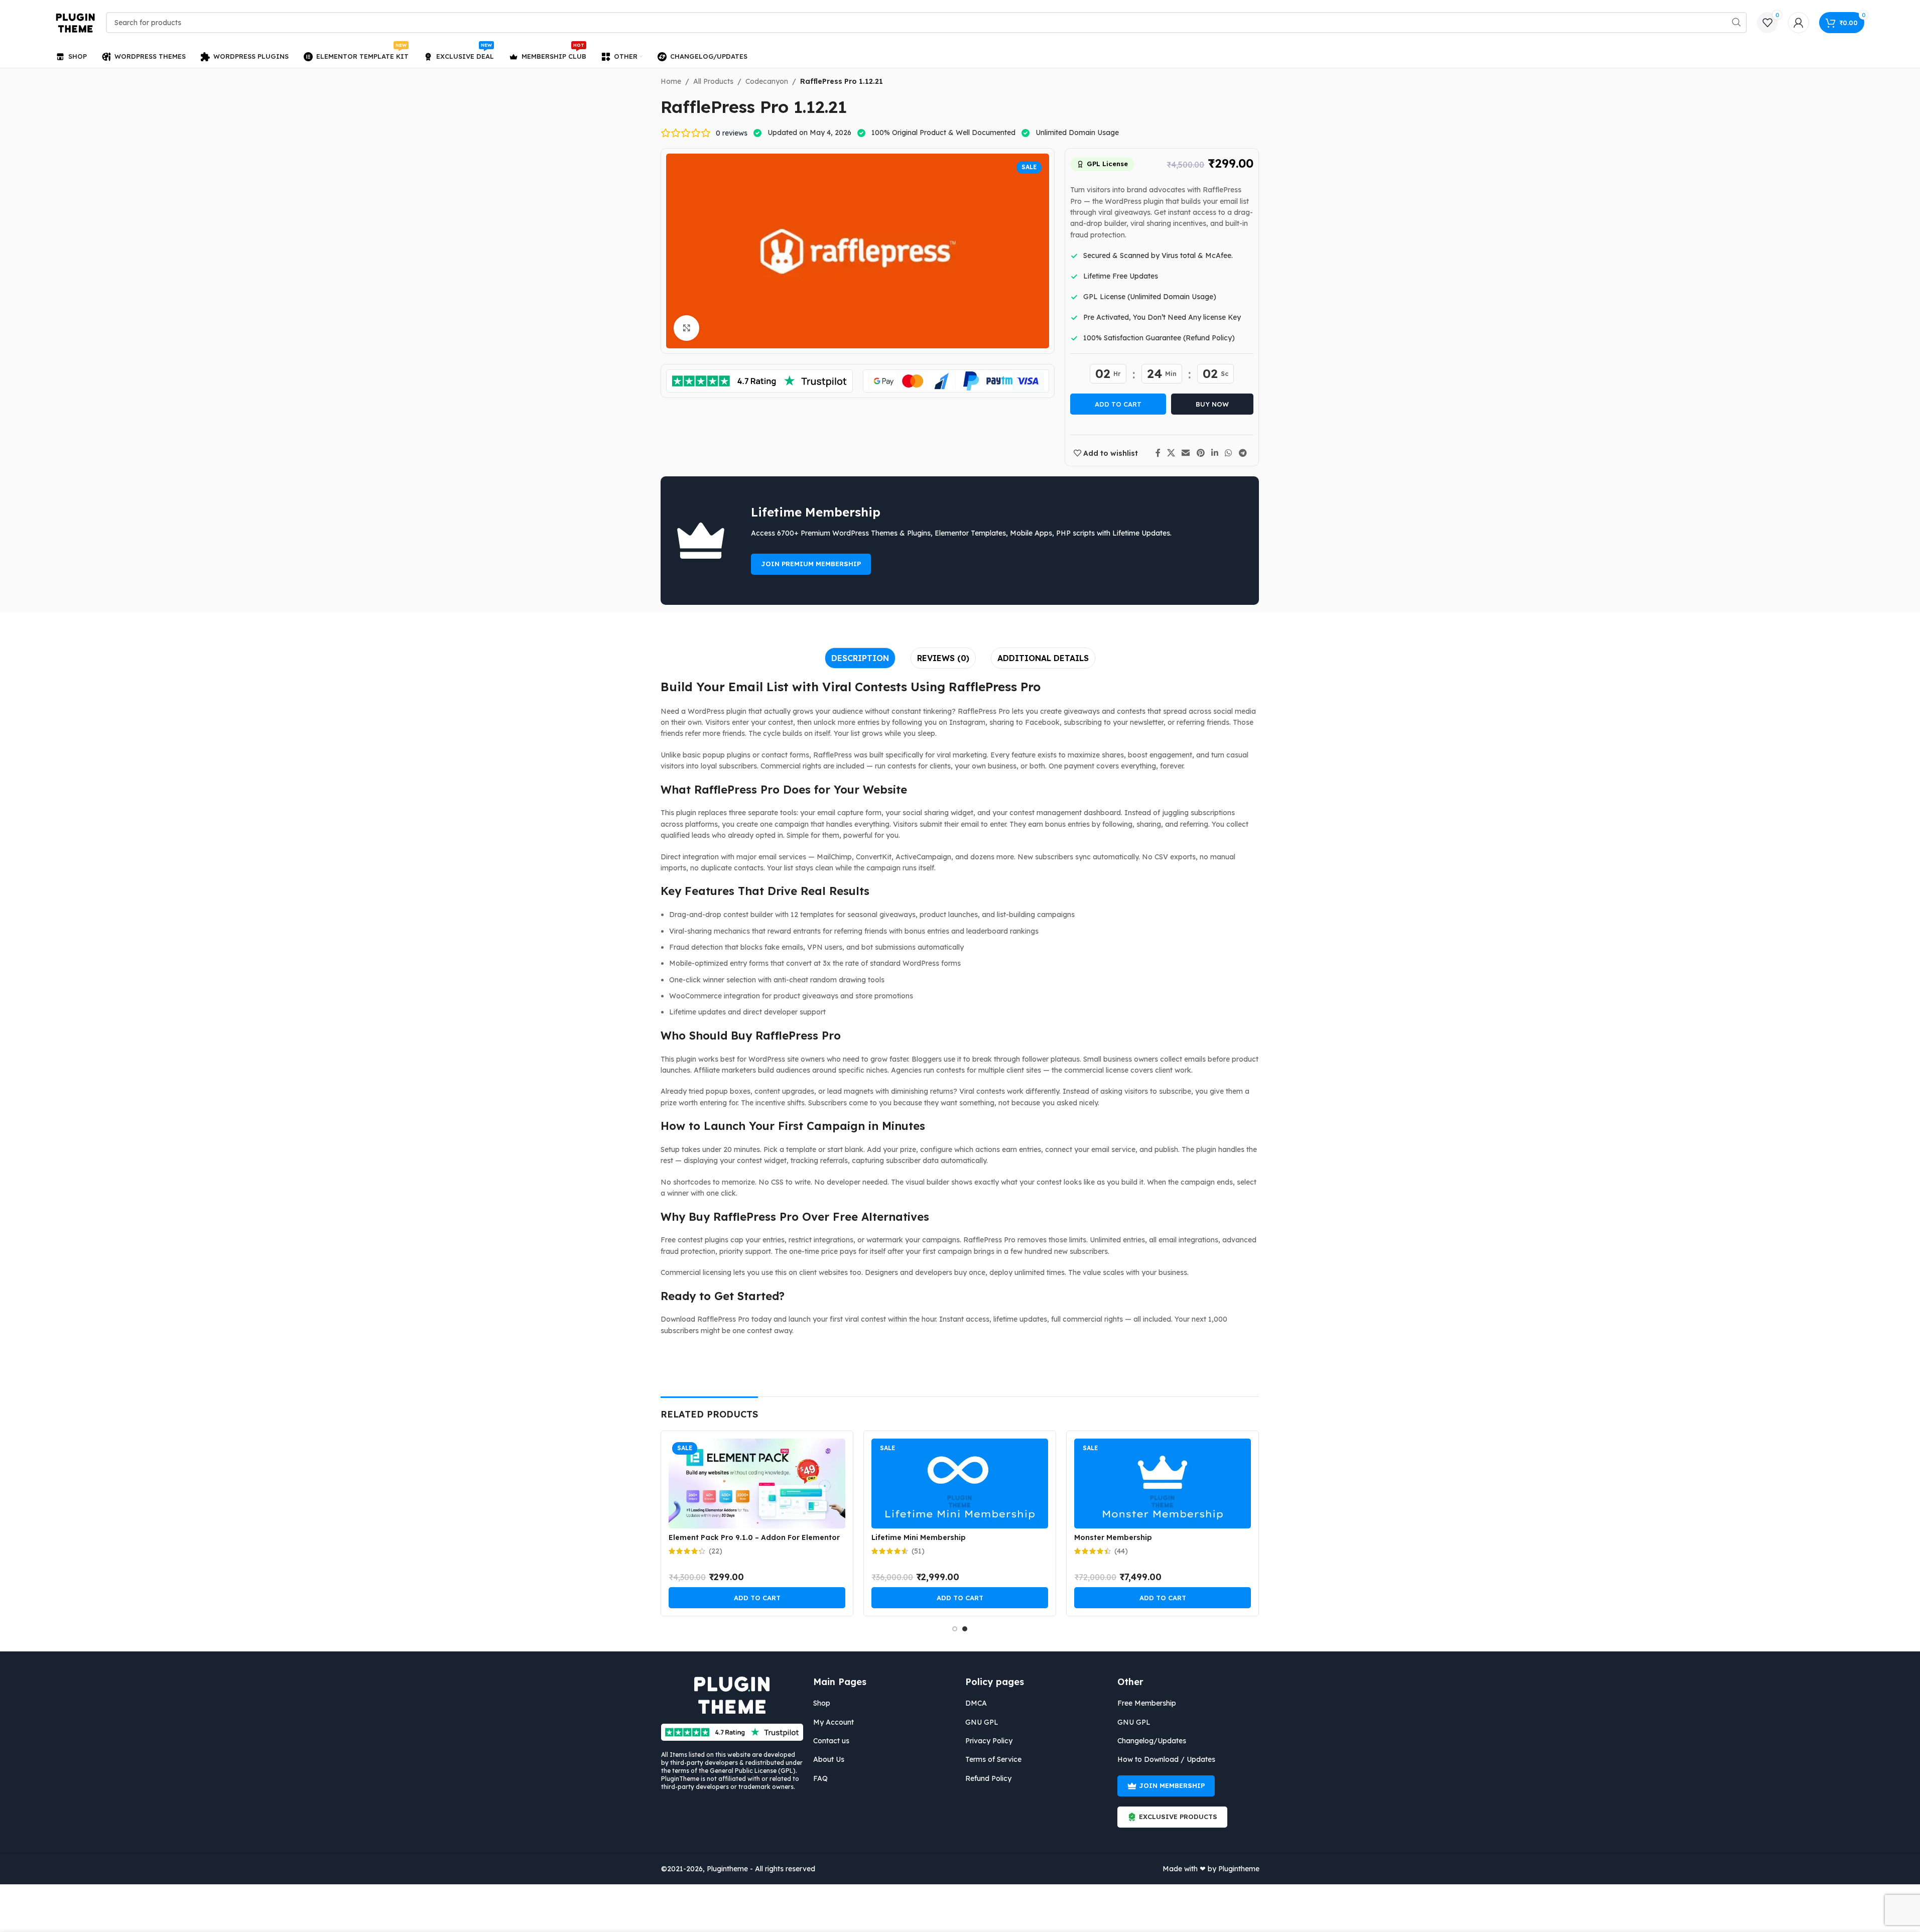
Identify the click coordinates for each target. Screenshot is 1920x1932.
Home (671, 81)
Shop (822, 1703)
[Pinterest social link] (1200, 453)
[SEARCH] (1736, 23)
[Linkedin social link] (1214, 453)
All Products (713, 81)
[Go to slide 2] (965, 1629)
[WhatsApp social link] (1229, 453)
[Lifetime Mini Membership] (960, 1484)
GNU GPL (982, 1722)
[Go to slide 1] (955, 1629)
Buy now (1212, 404)
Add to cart (1118, 404)
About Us (829, 1759)
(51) (918, 1551)
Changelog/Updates (1152, 1741)
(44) (1121, 1551)
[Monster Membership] (1163, 1484)
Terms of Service (993, 1759)
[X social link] (1171, 453)
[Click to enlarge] (686, 328)
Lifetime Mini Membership (919, 1537)
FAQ (820, 1778)
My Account (834, 1722)
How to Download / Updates (1166, 1759)
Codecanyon (767, 81)
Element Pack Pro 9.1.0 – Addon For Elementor (754, 1537)
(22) (716, 1551)
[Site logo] (76, 22)
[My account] (1799, 23)
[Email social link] (1186, 453)
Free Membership (1147, 1703)
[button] (757, 1598)
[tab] (860, 658)
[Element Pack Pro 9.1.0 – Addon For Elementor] (757, 1484)
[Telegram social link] (1243, 453)
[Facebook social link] (1158, 453)
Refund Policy (988, 1778)
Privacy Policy (989, 1741)
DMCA (976, 1703)
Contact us (831, 1741)
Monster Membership (1113, 1537)
